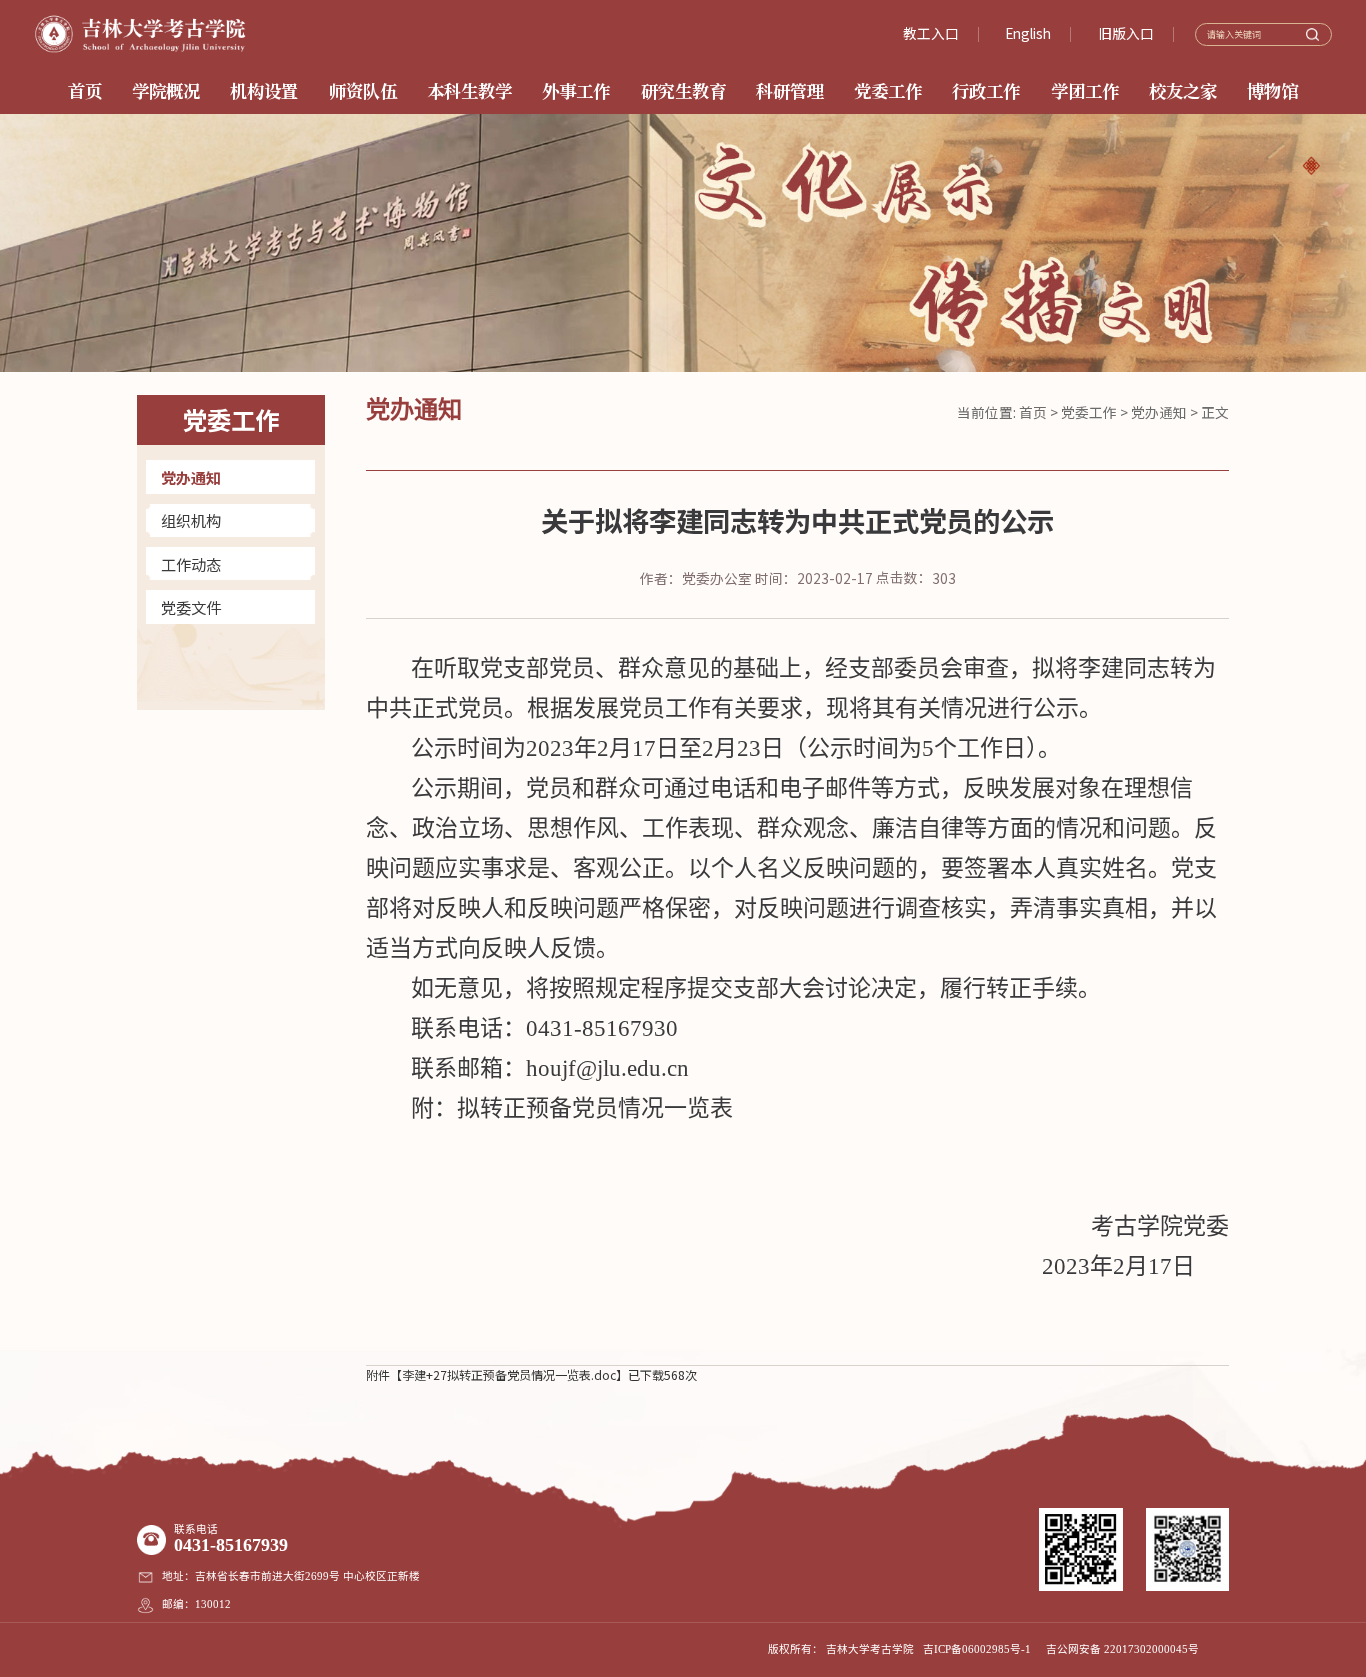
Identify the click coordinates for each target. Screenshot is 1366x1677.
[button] (1311, 165)
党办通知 (191, 477)
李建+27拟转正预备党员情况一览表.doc (509, 1375)
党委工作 (1089, 412)
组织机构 (191, 520)
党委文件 (191, 607)
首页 (1033, 412)
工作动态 (191, 564)
